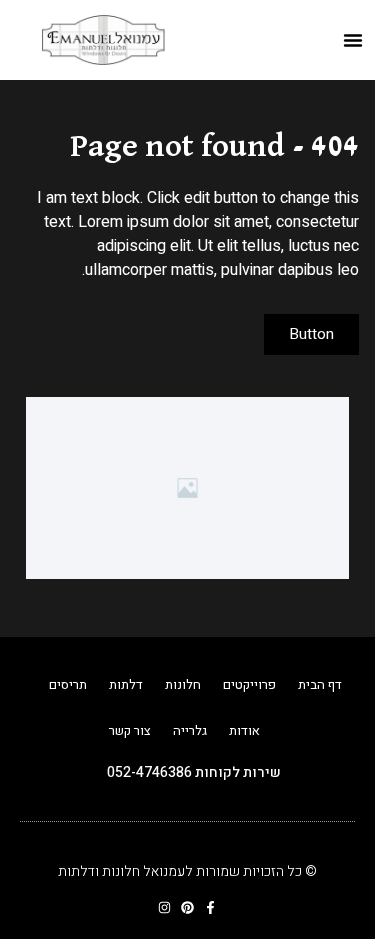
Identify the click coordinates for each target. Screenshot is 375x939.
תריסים (68, 684)
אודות (244, 730)
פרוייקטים (249, 684)
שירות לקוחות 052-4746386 (194, 772)
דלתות (126, 684)
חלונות (183, 684)
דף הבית (320, 684)
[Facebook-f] (210, 907)
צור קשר (130, 730)
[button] (353, 40)
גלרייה (190, 730)
